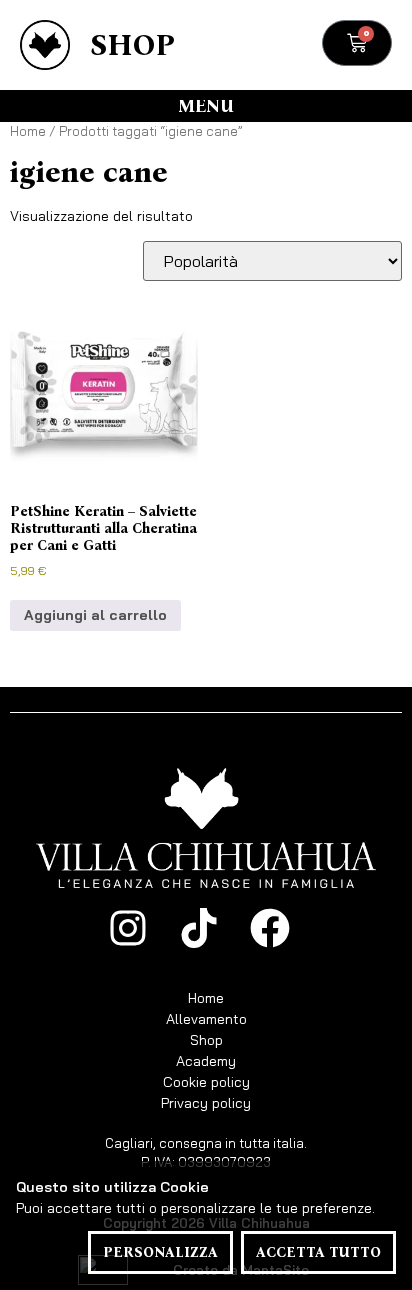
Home (28, 131)
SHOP (132, 45)
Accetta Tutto (318, 1252)
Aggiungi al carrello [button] (95, 615)
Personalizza (160, 1252)
